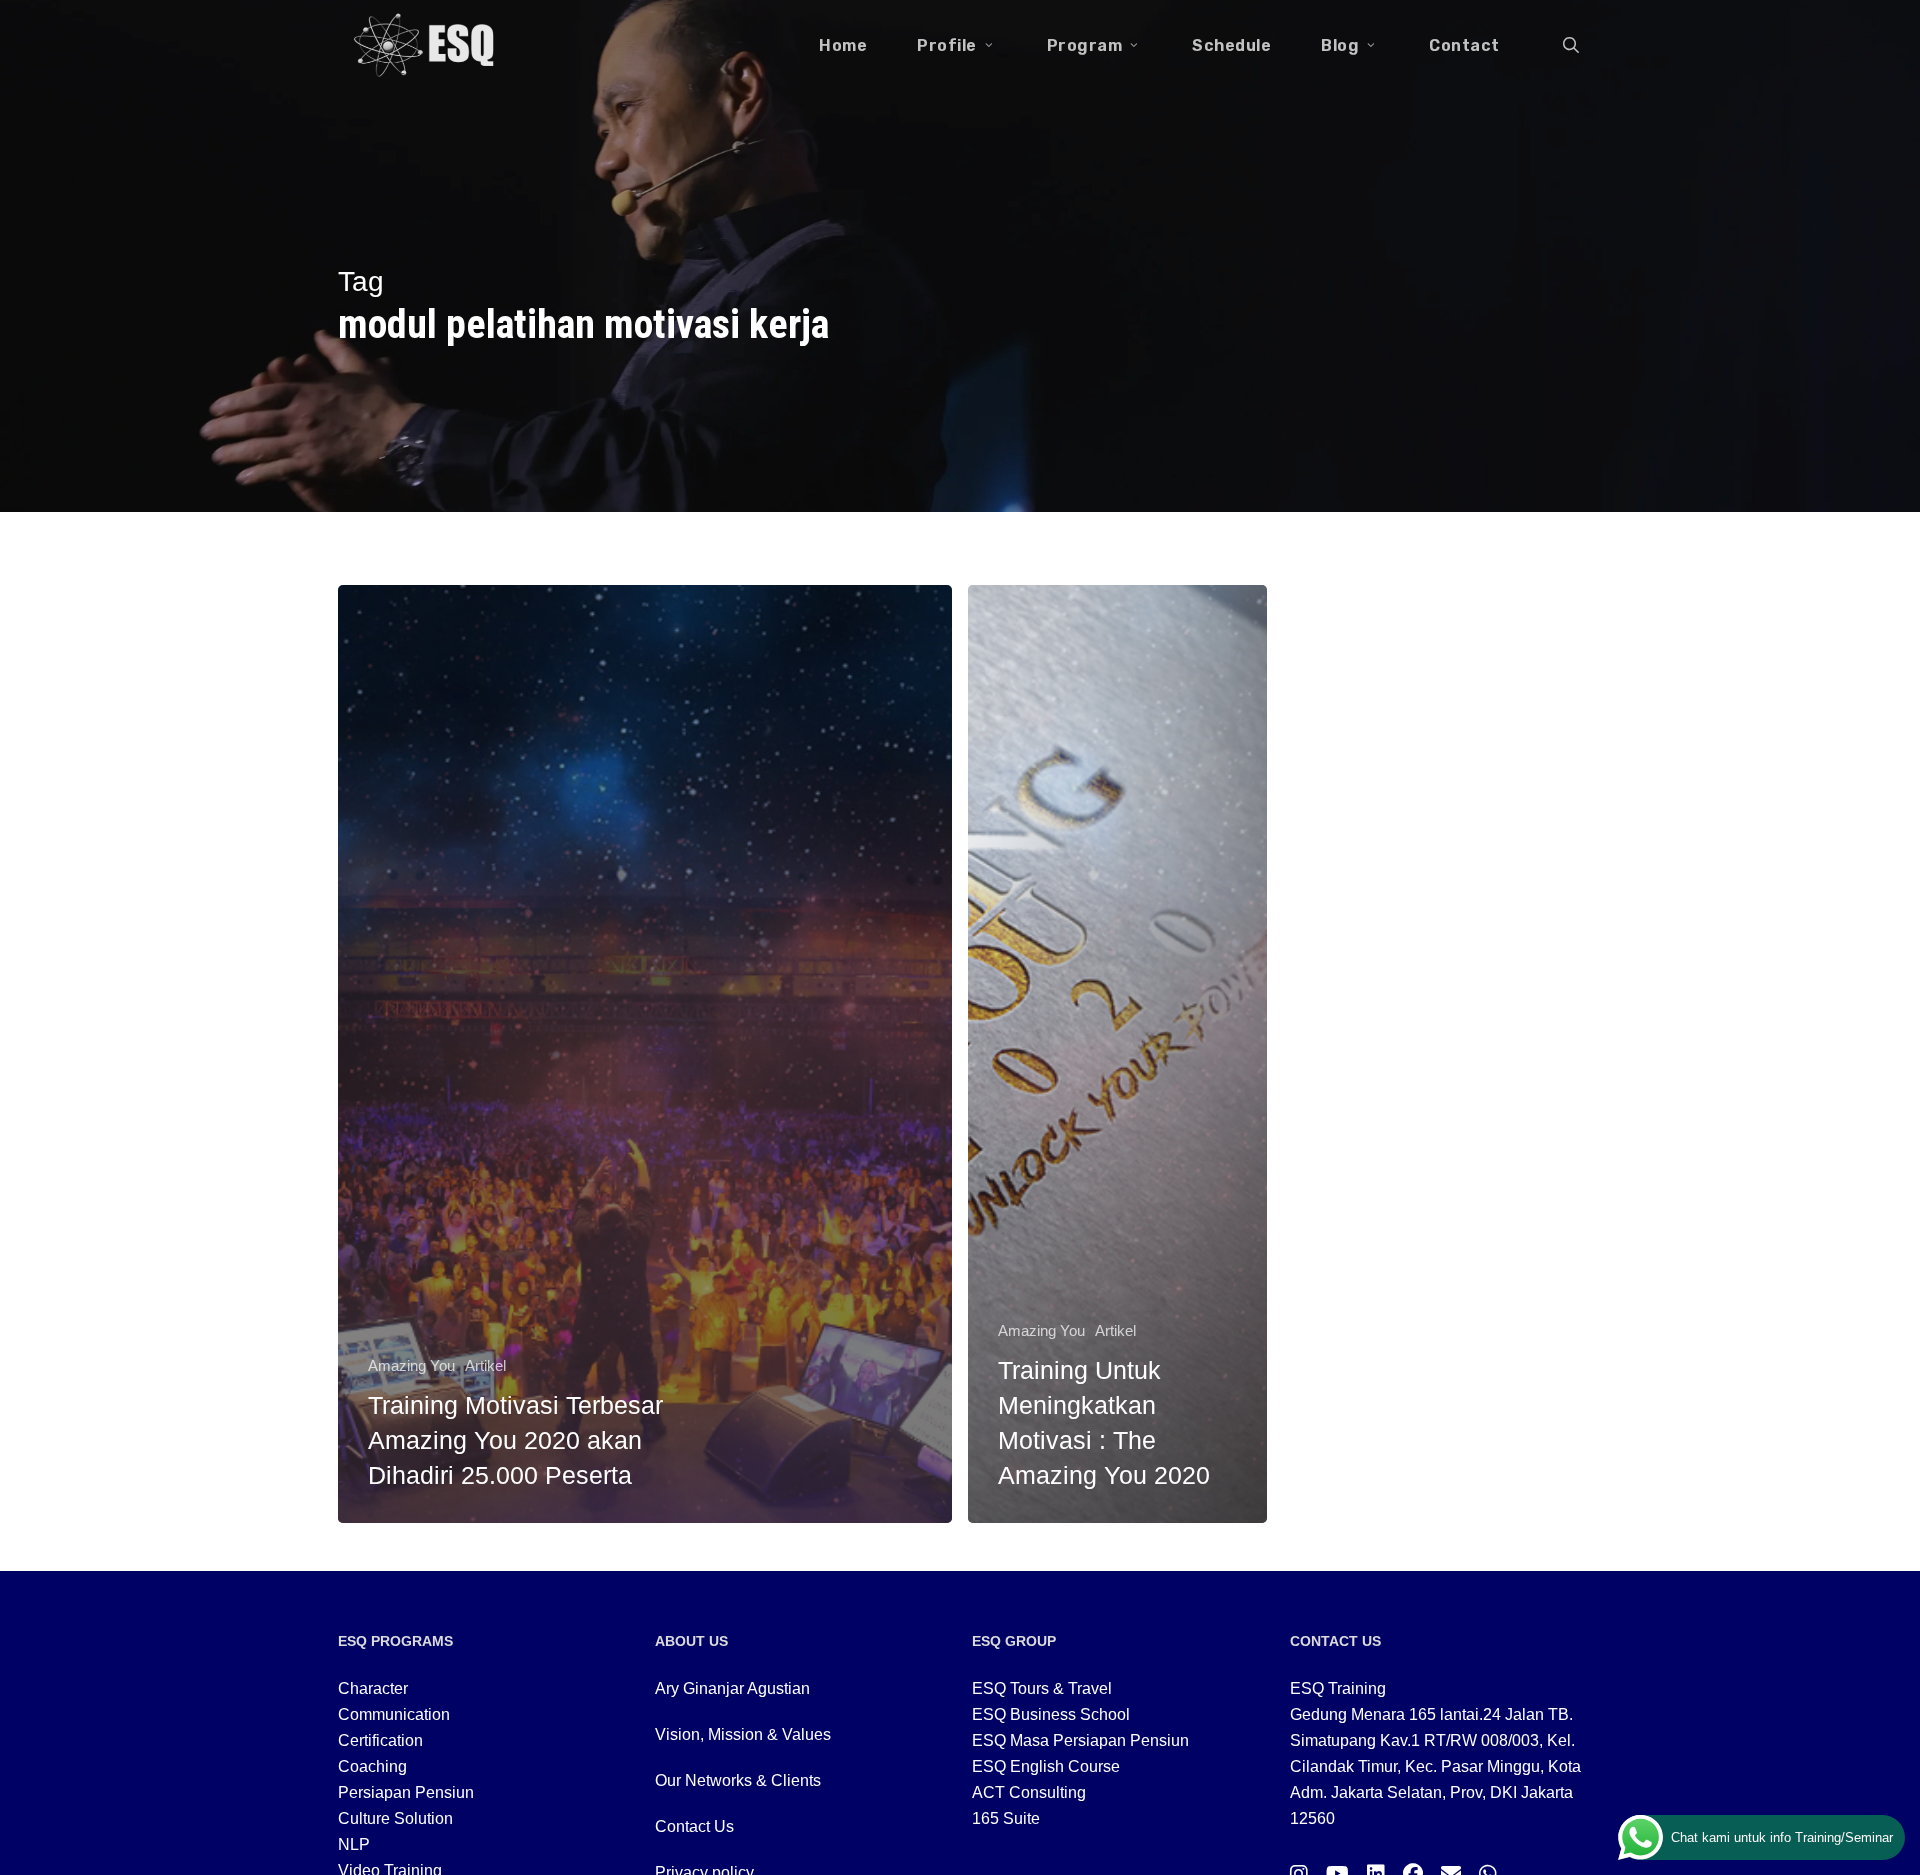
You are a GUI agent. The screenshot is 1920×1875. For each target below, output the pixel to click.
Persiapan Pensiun (406, 1792)
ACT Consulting (1029, 1792)
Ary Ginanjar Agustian (732, 1688)
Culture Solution (395, 1818)
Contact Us (694, 1826)
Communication (394, 1714)
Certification (380, 1740)
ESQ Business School (1051, 1714)
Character (373, 1688)
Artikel (485, 1365)
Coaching (372, 1766)
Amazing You (411, 1365)
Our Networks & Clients (738, 1780)
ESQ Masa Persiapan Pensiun (1080, 1740)
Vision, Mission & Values (743, 1734)
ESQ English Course (1046, 1766)
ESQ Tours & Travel (1042, 1688)
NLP (354, 1844)
